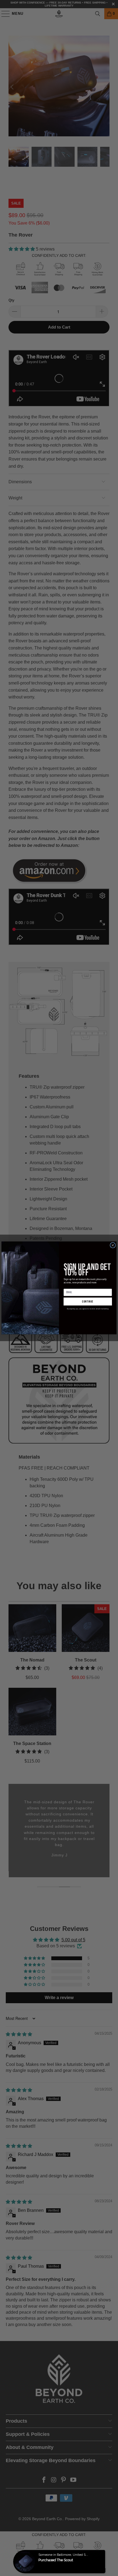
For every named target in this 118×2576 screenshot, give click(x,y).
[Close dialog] (113, 1245)
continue (88, 1302)
